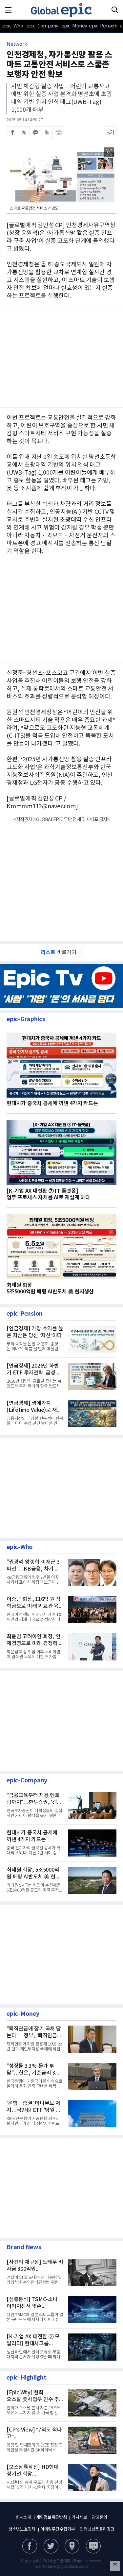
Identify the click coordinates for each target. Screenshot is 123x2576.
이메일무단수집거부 (58, 2529)
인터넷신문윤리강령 (97, 2529)
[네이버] (72, 2546)
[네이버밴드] (47, 132)
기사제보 (79, 2518)
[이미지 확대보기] (109, 152)
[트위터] (24, 132)
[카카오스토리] (51, 2546)
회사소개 (23, 2518)
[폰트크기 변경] (111, 132)
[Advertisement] (62, 878)
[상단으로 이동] (115, 2566)
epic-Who (13, 26)
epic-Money (74, 26)
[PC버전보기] (93, 2546)
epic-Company (42, 26)
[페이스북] (12, 132)
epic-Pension (100, 26)
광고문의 (100, 2518)
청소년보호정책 (22, 2529)
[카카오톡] (35, 132)
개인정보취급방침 (51, 2517)
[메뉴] (8, 10)
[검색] (115, 10)
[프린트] (58, 132)
